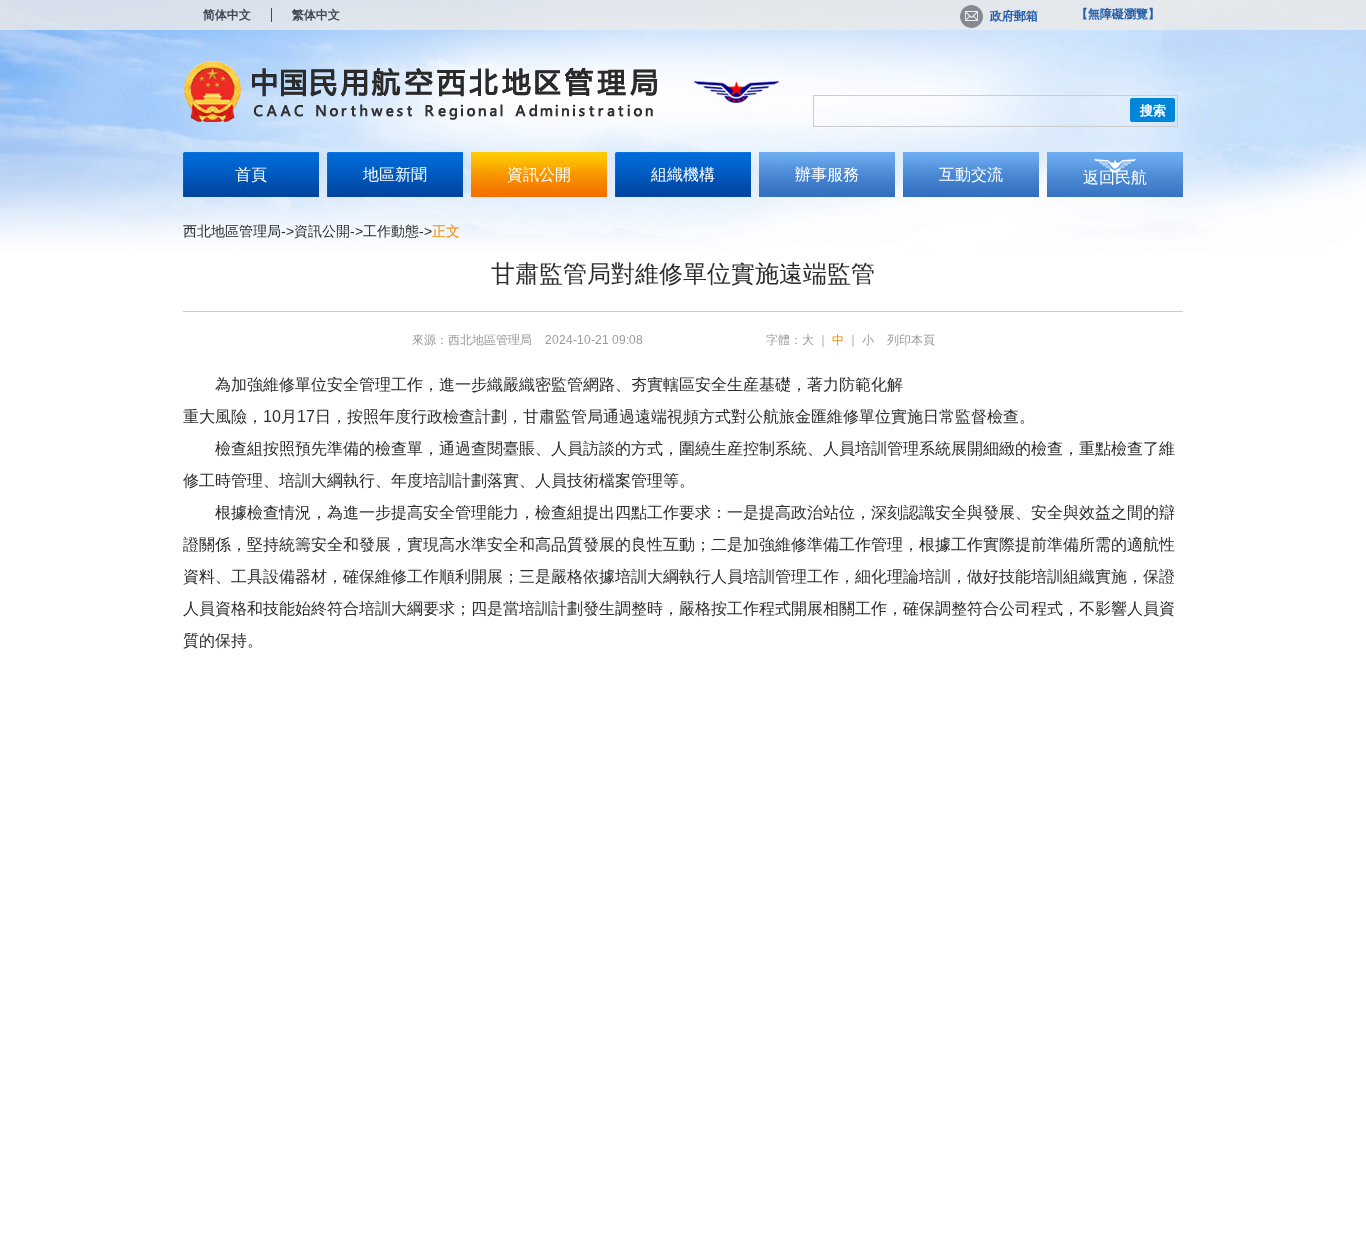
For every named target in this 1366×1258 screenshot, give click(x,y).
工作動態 (391, 231)
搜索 (1153, 110)
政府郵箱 (1014, 16)
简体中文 (227, 15)
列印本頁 (911, 340)
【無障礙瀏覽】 (1118, 14)
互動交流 (971, 174)
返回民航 (1115, 177)
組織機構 (683, 174)
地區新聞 (395, 174)
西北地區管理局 (232, 231)
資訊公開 (539, 174)
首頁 (251, 174)
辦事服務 (827, 174)
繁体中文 (316, 15)
